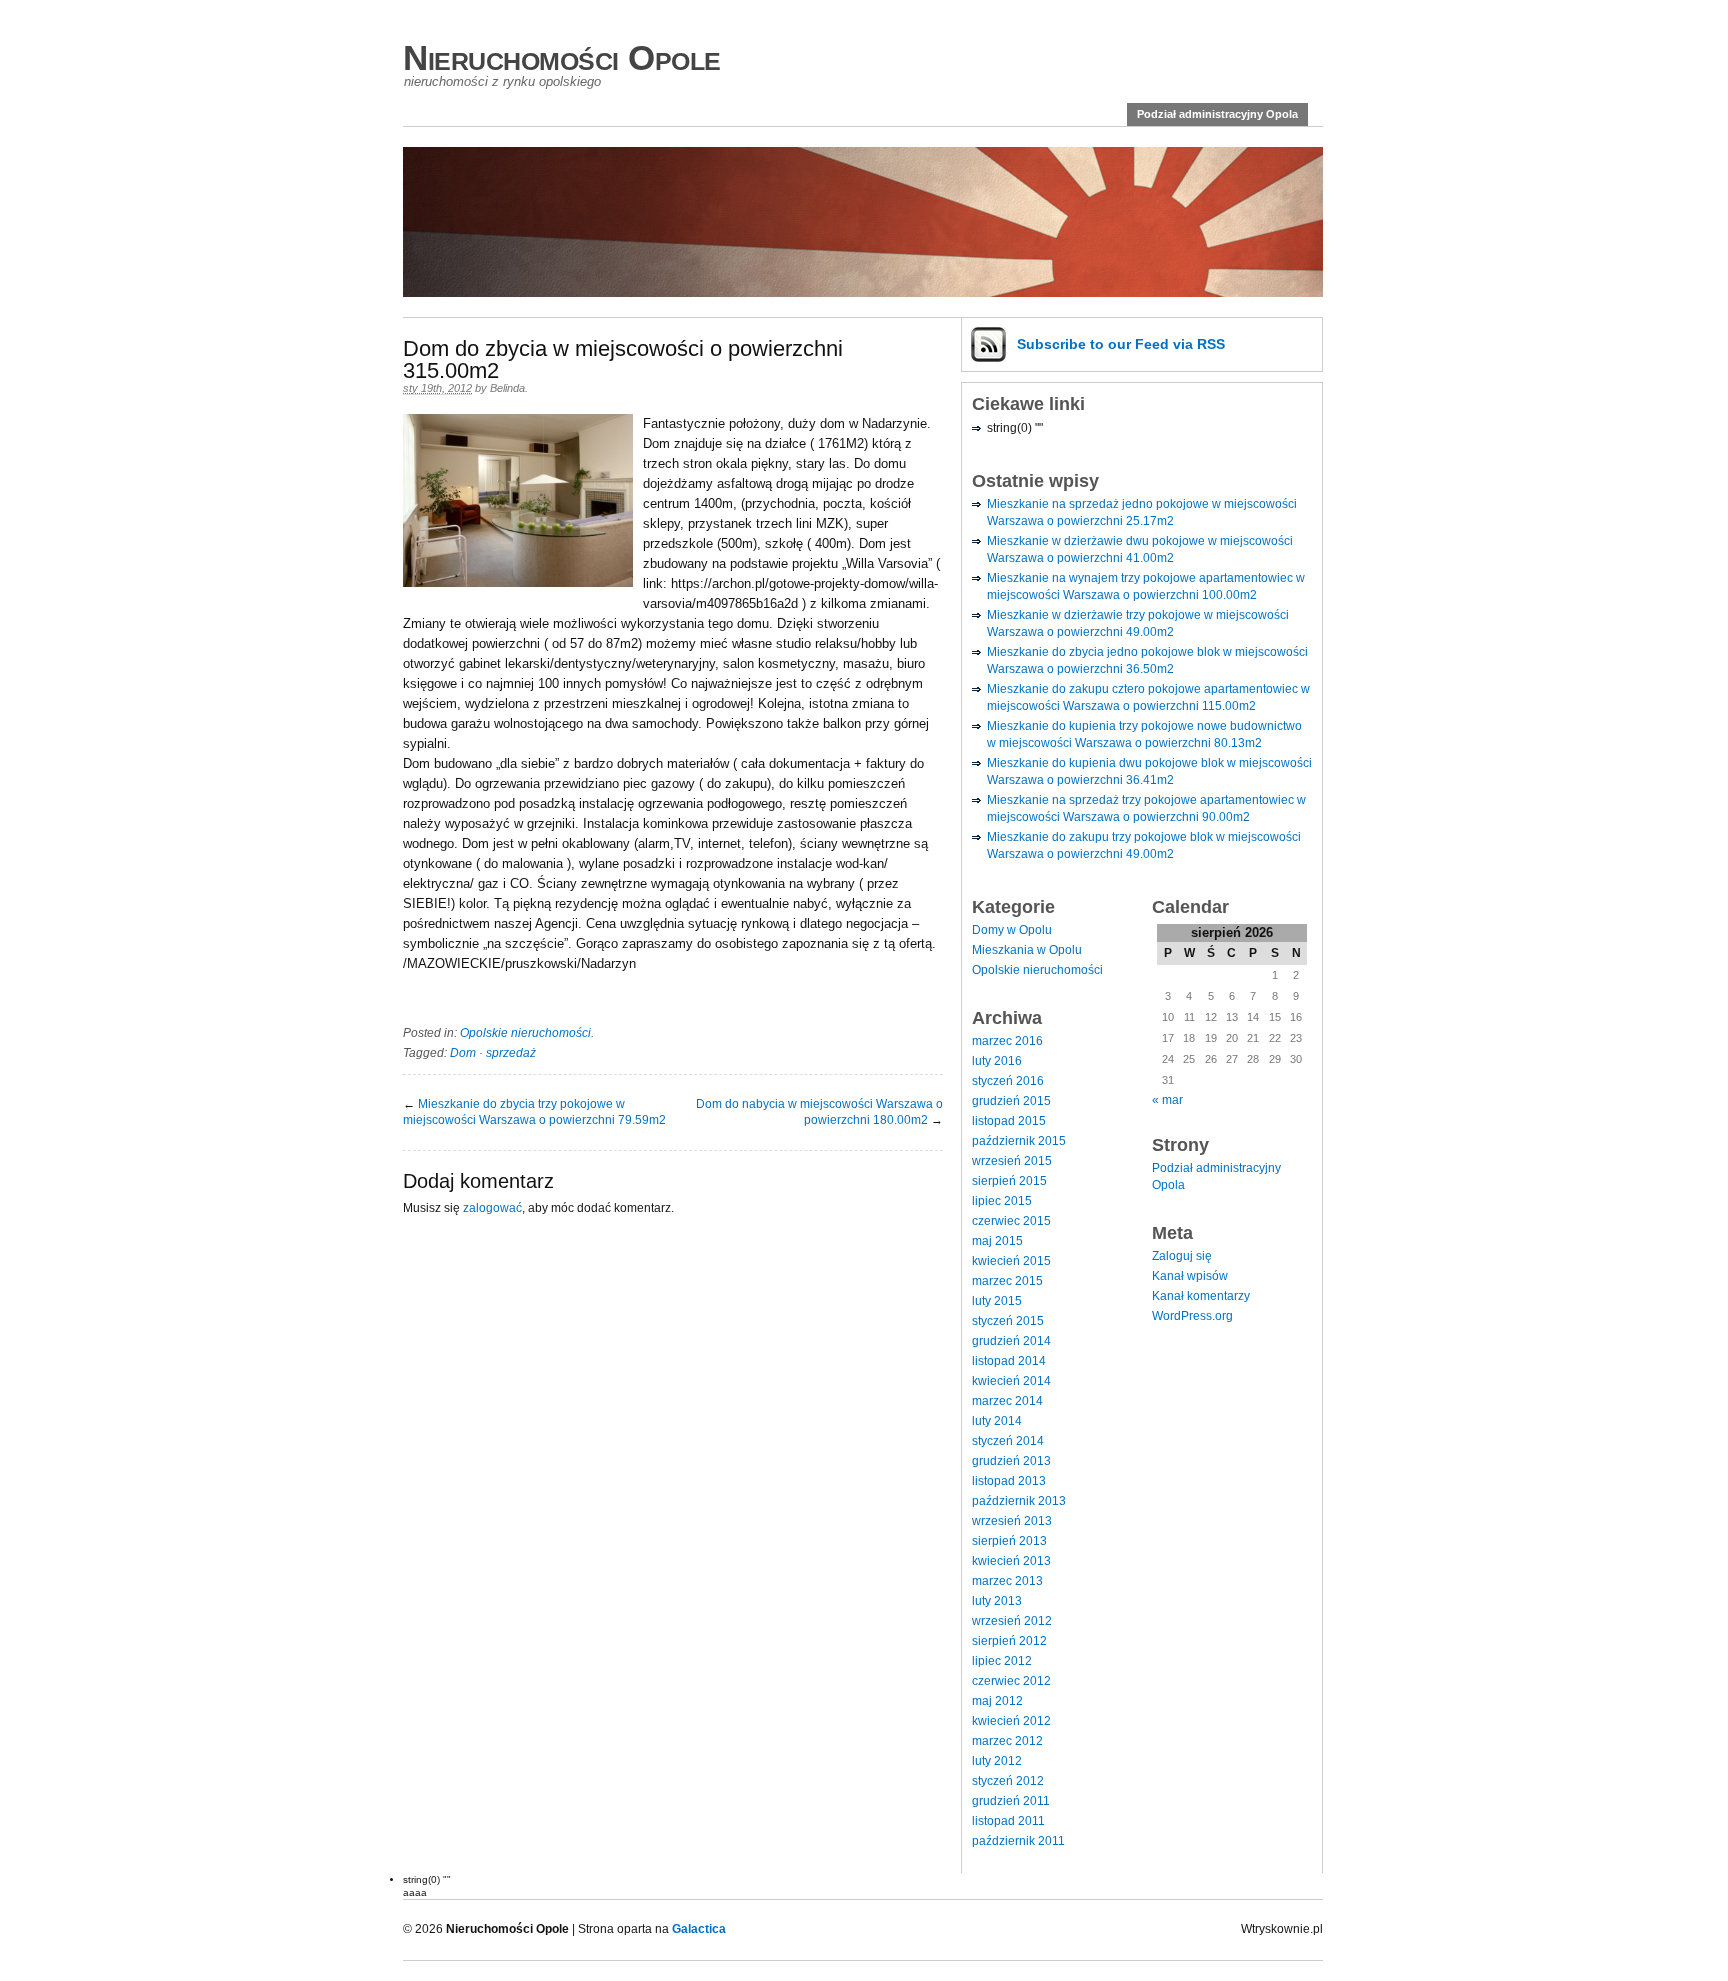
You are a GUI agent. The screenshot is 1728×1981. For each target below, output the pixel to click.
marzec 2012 (1007, 1741)
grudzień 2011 (1011, 1801)
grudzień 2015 (1011, 1101)
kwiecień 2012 (1011, 1721)
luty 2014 (997, 1421)
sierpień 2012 (1009, 1641)
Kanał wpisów (1190, 1276)
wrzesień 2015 (1012, 1161)
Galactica (699, 1929)
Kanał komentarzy (1201, 1296)
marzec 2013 (1007, 1581)
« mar (1167, 1100)
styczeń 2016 (1008, 1081)
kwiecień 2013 (1011, 1561)
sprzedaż (511, 1053)
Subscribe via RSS (1121, 344)
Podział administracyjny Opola (1217, 114)
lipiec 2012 (1002, 1661)
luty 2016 (997, 1061)
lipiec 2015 (1002, 1201)
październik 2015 (1019, 1141)
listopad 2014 (1009, 1361)
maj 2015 (997, 1241)
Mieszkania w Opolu (1027, 950)
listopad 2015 (1009, 1121)
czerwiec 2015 (1011, 1221)
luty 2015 (997, 1301)
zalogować (492, 1208)
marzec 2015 (1007, 1281)
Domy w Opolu (1012, 930)
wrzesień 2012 (1012, 1621)
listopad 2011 (1008, 1821)
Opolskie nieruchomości (525, 1033)
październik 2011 (1018, 1841)
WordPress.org (1192, 1316)
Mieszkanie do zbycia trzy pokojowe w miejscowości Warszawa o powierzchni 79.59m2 (534, 1112)
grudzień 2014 (1011, 1341)
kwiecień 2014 (1011, 1381)
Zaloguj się (1182, 1256)
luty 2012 (997, 1761)
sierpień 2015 (1009, 1181)
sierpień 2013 (1009, 1541)
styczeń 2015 (1008, 1321)
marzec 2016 (1007, 1041)
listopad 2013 (1009, 1481)
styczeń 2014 (1008, 1441)
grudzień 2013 (1011, 1461)
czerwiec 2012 (1011, 1681)
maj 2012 (997, 1701)
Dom (463, 1053)
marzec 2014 (1007, 1401)
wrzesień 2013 (1012, 1521)
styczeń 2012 (1008, 1781)
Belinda (507, 388)
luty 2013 (997, 1601)
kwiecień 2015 (1011, 1261)
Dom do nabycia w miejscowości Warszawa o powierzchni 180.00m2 (819, 1112)
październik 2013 (1019, 1501)
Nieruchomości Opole (562, 57)
